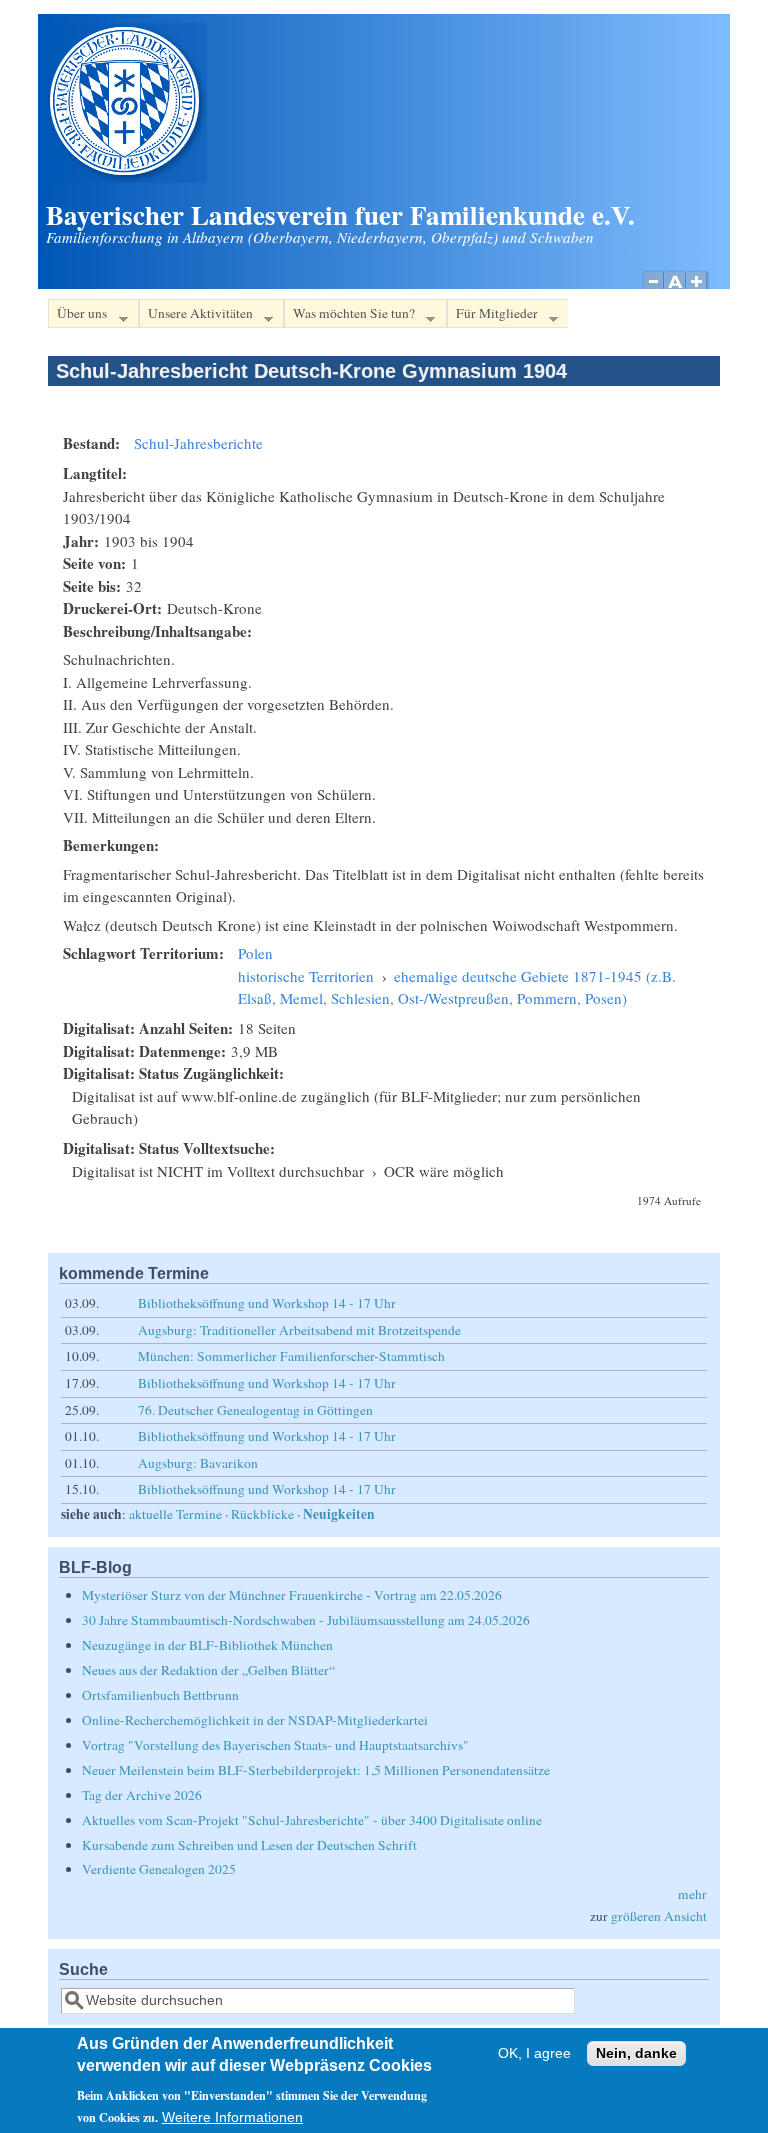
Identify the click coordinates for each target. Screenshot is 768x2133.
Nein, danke (636, 2053)
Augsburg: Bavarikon (198, 1463)
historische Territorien (306, 976)
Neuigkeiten (339, 1514)
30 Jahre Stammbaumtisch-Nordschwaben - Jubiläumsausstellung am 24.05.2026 (306, 1620)
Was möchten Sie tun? (349, 316)
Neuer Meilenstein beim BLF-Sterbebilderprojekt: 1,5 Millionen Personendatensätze (316, 1770)
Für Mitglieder (492, 316)
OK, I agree (534, 2053)
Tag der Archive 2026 (142, 1795)
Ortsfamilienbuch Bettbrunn (160, 1695)
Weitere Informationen (232, 2117)
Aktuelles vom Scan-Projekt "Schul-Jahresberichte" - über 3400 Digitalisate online (312, 1820)
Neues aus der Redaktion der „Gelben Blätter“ (208, 1670)
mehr (692, 1894)
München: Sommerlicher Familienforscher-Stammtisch (291, 1356)
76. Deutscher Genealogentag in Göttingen (255, 1410)
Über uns (77, 316)
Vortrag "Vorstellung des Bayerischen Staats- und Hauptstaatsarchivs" (275, 1745)
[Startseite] (127, 177)
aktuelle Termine (175, 1514)
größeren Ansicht (659, 1916)
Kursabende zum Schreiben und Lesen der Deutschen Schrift (249, 1845)
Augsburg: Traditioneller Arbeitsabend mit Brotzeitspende (299, 1330)
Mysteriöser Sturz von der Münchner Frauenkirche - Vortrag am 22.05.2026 (292, 1595)
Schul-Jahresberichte (198, 443)
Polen (255, 953)
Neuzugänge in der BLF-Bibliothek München (207, 1645)
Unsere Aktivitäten (196, 316)
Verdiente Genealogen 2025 (159, 1869)
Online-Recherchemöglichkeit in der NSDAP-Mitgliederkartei (255, 1720)
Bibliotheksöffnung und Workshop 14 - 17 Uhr (267, 1303)
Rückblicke (262, 1514)
